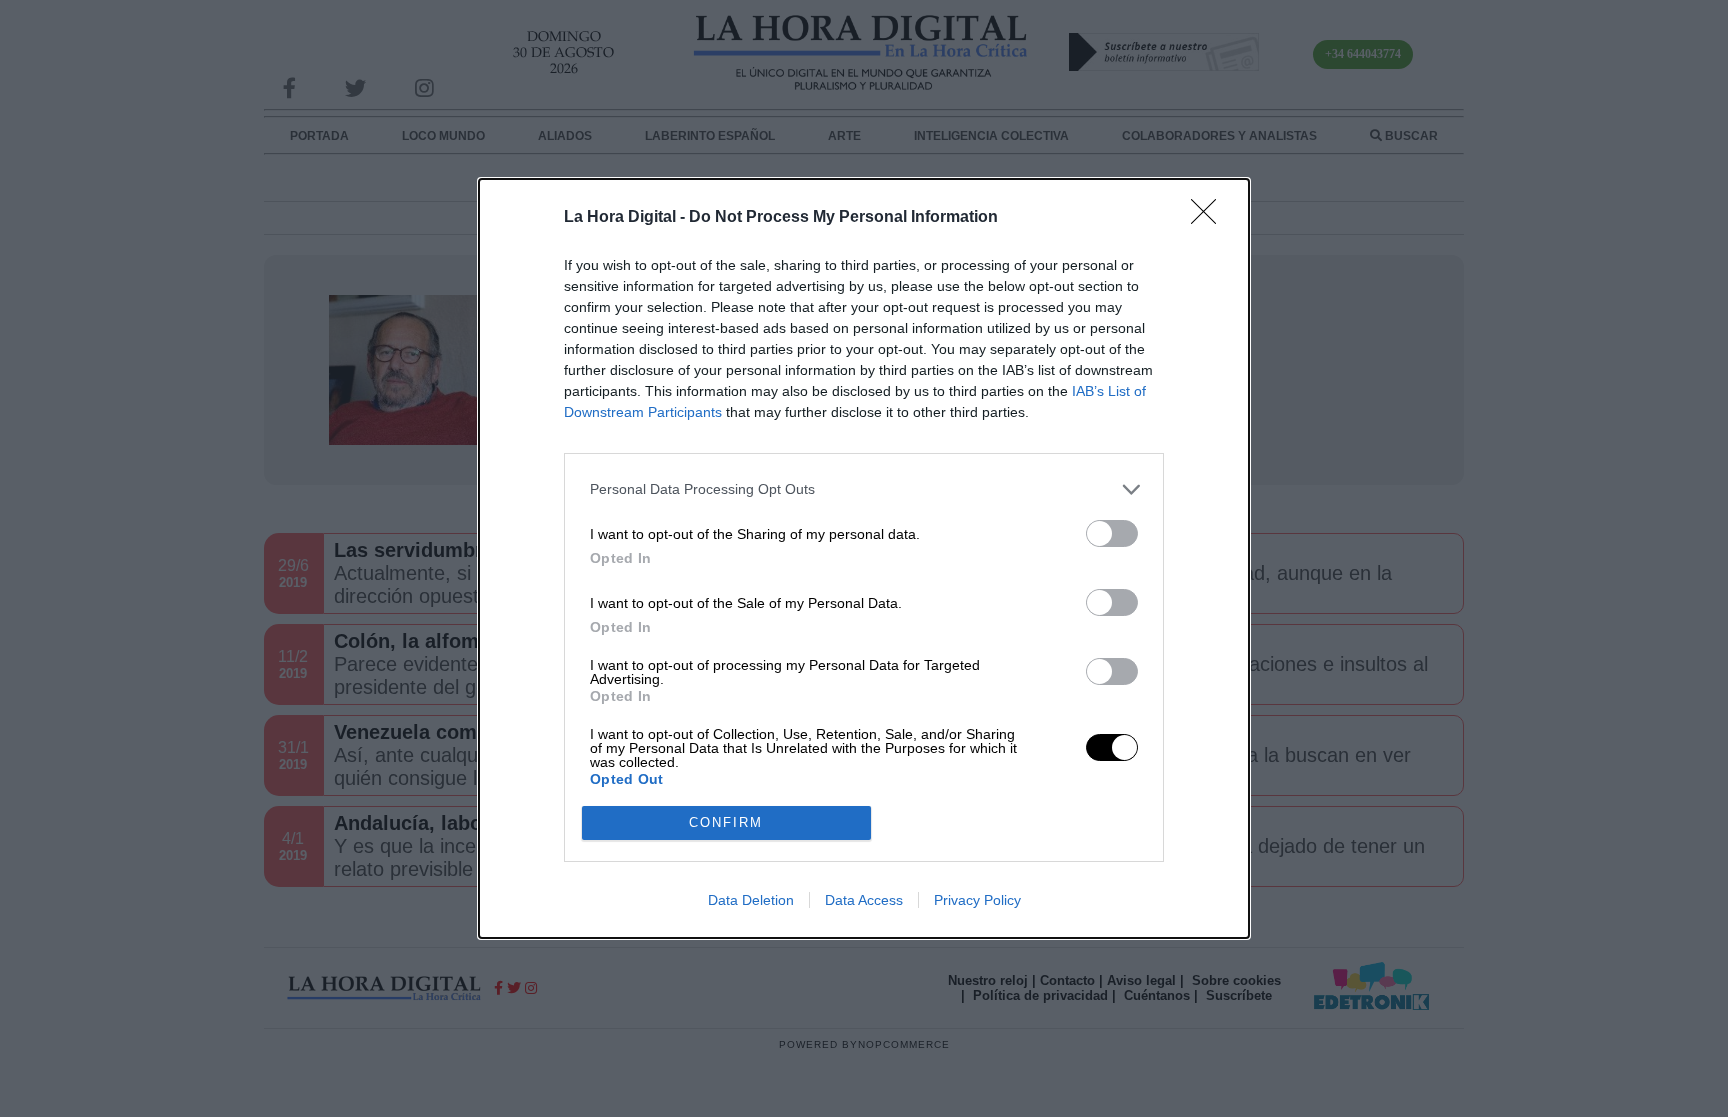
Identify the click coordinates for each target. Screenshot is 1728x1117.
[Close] (1210, 218)
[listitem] (864, 489)
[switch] (1112, 533)
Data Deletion (751, 900)
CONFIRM (726, 822)
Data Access (864, 900)
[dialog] (864, 558)
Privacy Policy (977, 900)
